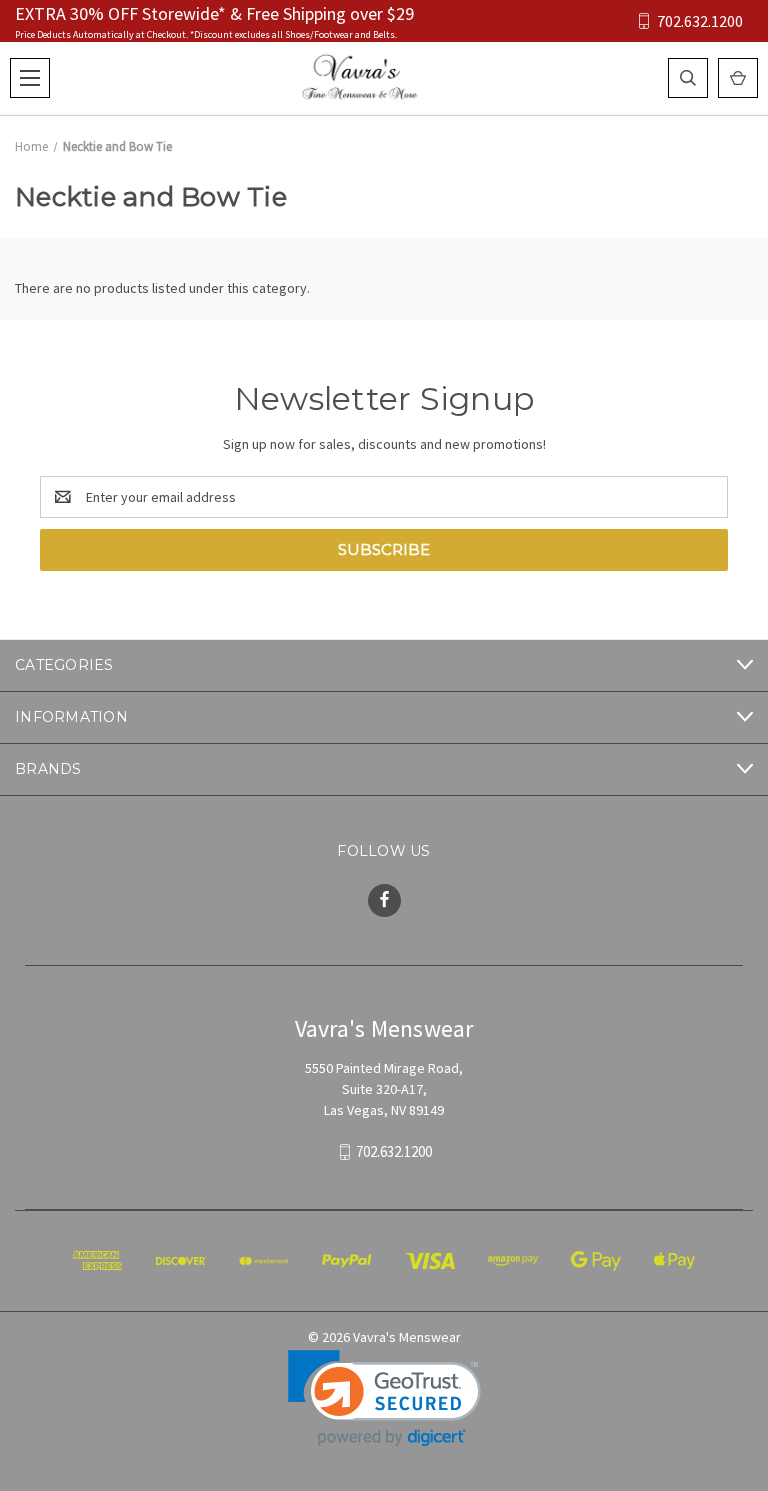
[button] (384, 1398)
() (738, 78)
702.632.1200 (700, 21)
